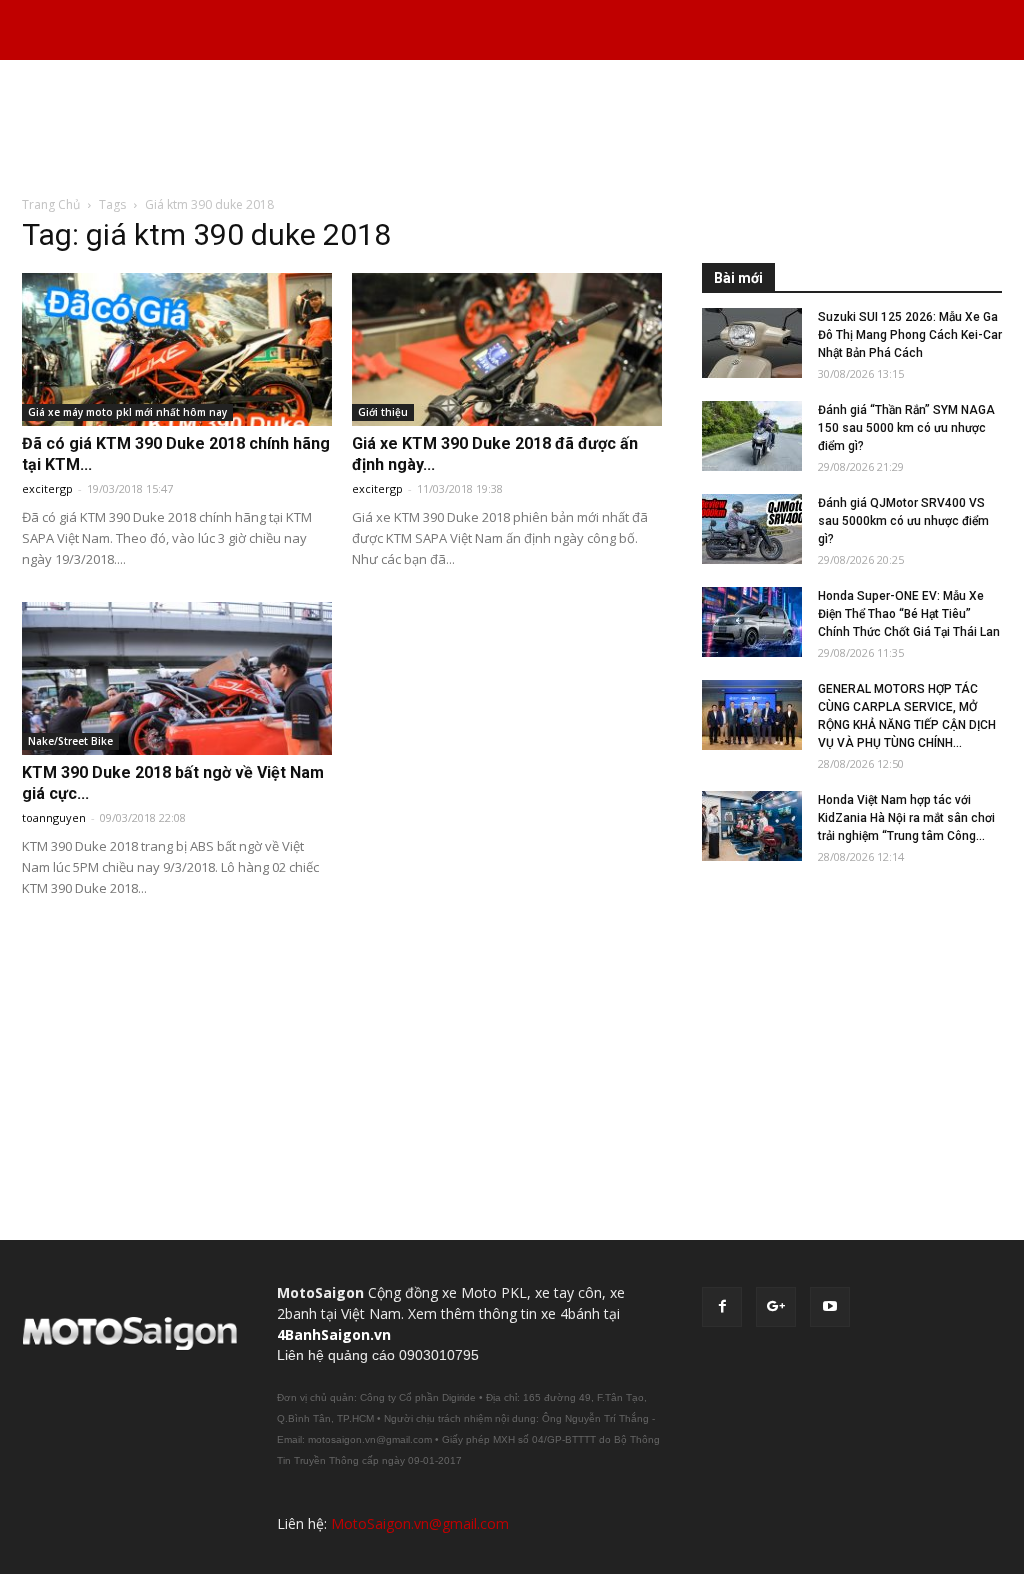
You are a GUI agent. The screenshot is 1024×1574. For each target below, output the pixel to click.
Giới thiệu (383, 412)
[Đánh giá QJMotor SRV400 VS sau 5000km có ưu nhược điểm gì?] (752, 529)
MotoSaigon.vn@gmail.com (420, 1523)
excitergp (47, 488)
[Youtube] (830, 1307)
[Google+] (776, 1307)
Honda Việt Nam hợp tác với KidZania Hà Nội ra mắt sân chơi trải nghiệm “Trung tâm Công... (906, 818)
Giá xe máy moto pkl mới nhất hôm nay (127, 412)
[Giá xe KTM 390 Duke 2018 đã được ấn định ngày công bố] (507, 349)
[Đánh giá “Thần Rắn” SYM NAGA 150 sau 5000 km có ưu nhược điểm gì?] (752, 436)
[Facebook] (722, 1307)
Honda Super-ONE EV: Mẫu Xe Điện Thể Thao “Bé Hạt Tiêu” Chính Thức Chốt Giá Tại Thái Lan (909, 614)
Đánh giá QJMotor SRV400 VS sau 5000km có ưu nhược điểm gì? (903, 521)
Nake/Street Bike (70, 741)
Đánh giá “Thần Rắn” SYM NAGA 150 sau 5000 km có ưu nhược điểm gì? (906, 428)
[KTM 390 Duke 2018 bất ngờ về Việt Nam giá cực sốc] (177, 678)
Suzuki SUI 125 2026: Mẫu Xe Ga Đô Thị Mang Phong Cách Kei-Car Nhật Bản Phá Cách (910, 335)
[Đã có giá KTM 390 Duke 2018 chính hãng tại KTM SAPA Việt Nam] (177, 349)
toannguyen (54, 817)
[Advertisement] (512, 129)
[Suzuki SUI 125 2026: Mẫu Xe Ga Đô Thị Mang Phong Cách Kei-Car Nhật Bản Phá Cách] (752, 343)
